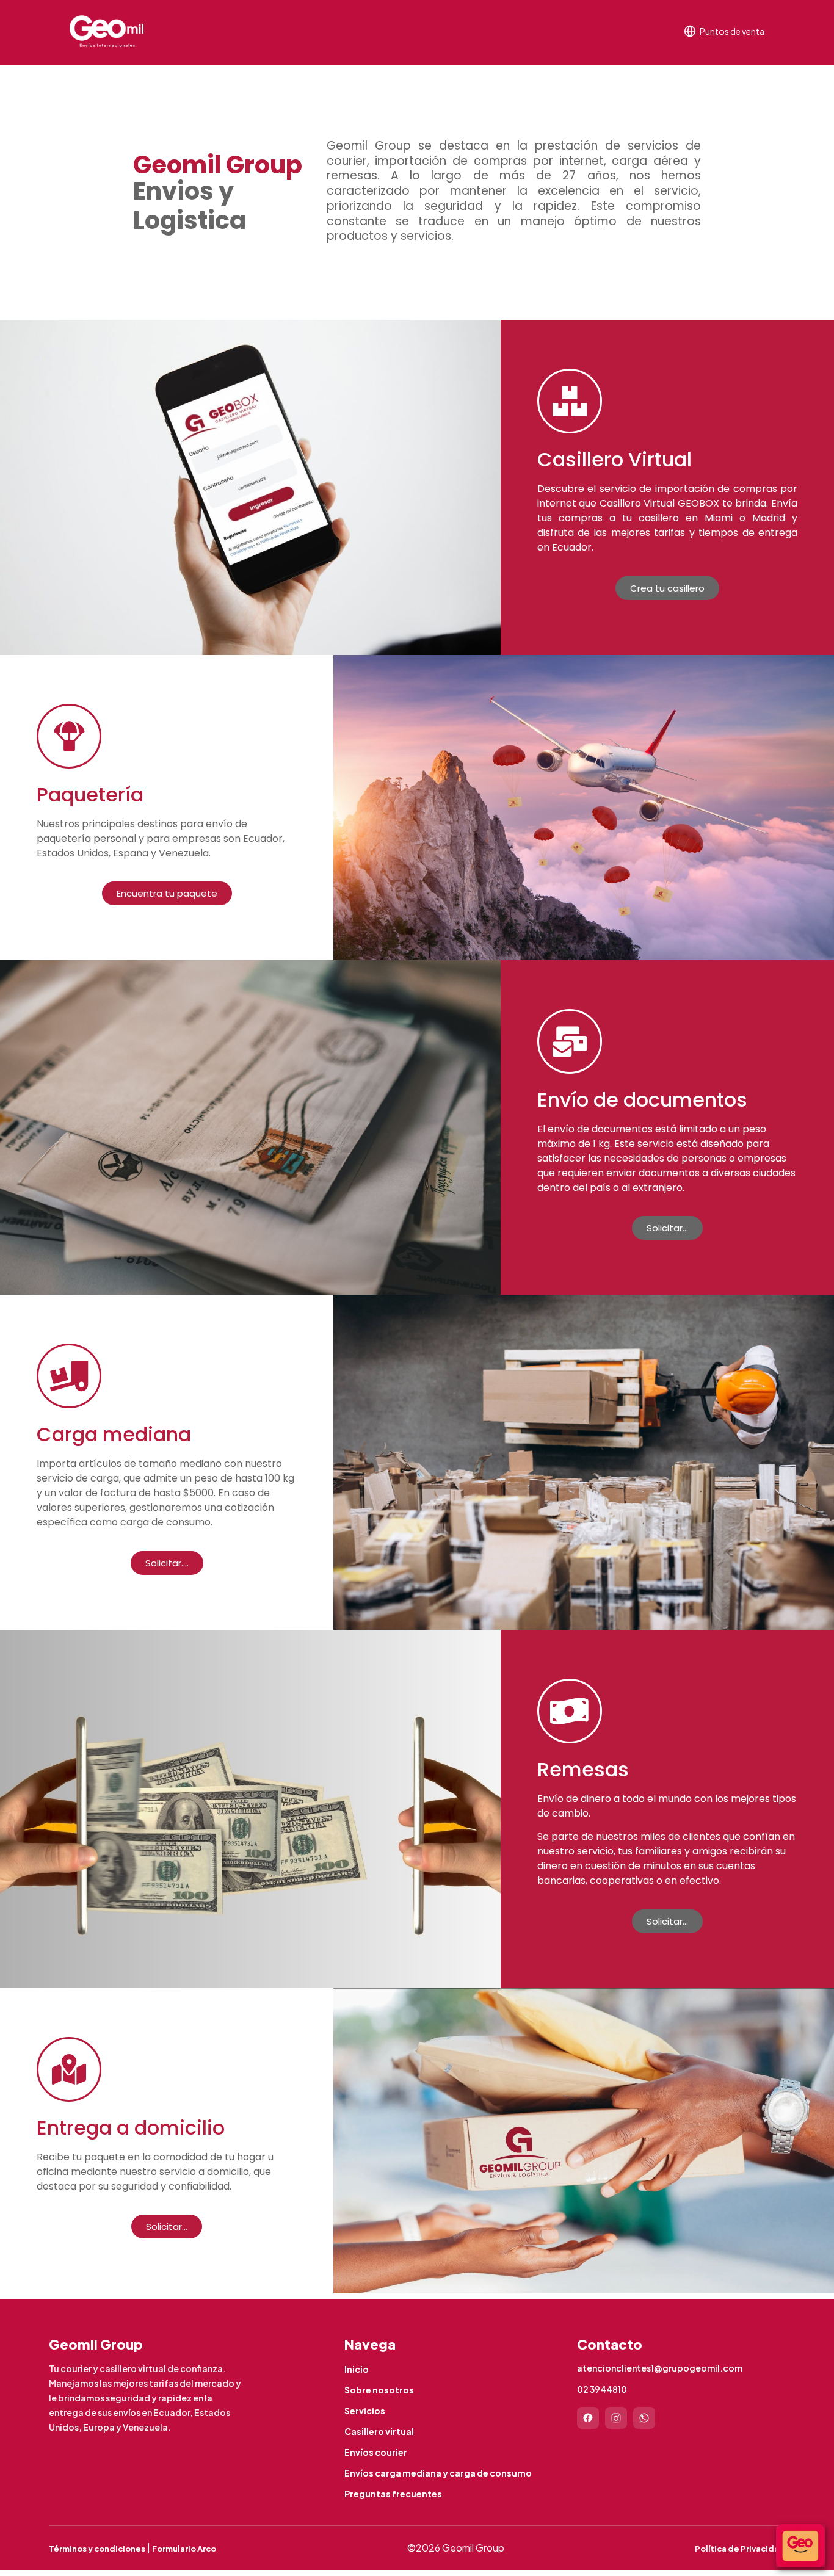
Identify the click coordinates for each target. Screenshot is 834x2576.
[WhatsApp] (644, 2418)
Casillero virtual (379, 2431)
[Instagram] (616, 2418)
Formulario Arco (184, 2549)
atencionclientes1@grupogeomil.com (660, 2368)
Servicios (365, 2411)
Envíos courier (376, 2452)
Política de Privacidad (740, 2549)
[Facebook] (588, 2418)
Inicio (357, 2369)
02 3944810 (602, 2389)
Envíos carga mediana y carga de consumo (438, 2473)
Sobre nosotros (379, 2390)
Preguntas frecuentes (393, 2494)
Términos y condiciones (97, 2549)
